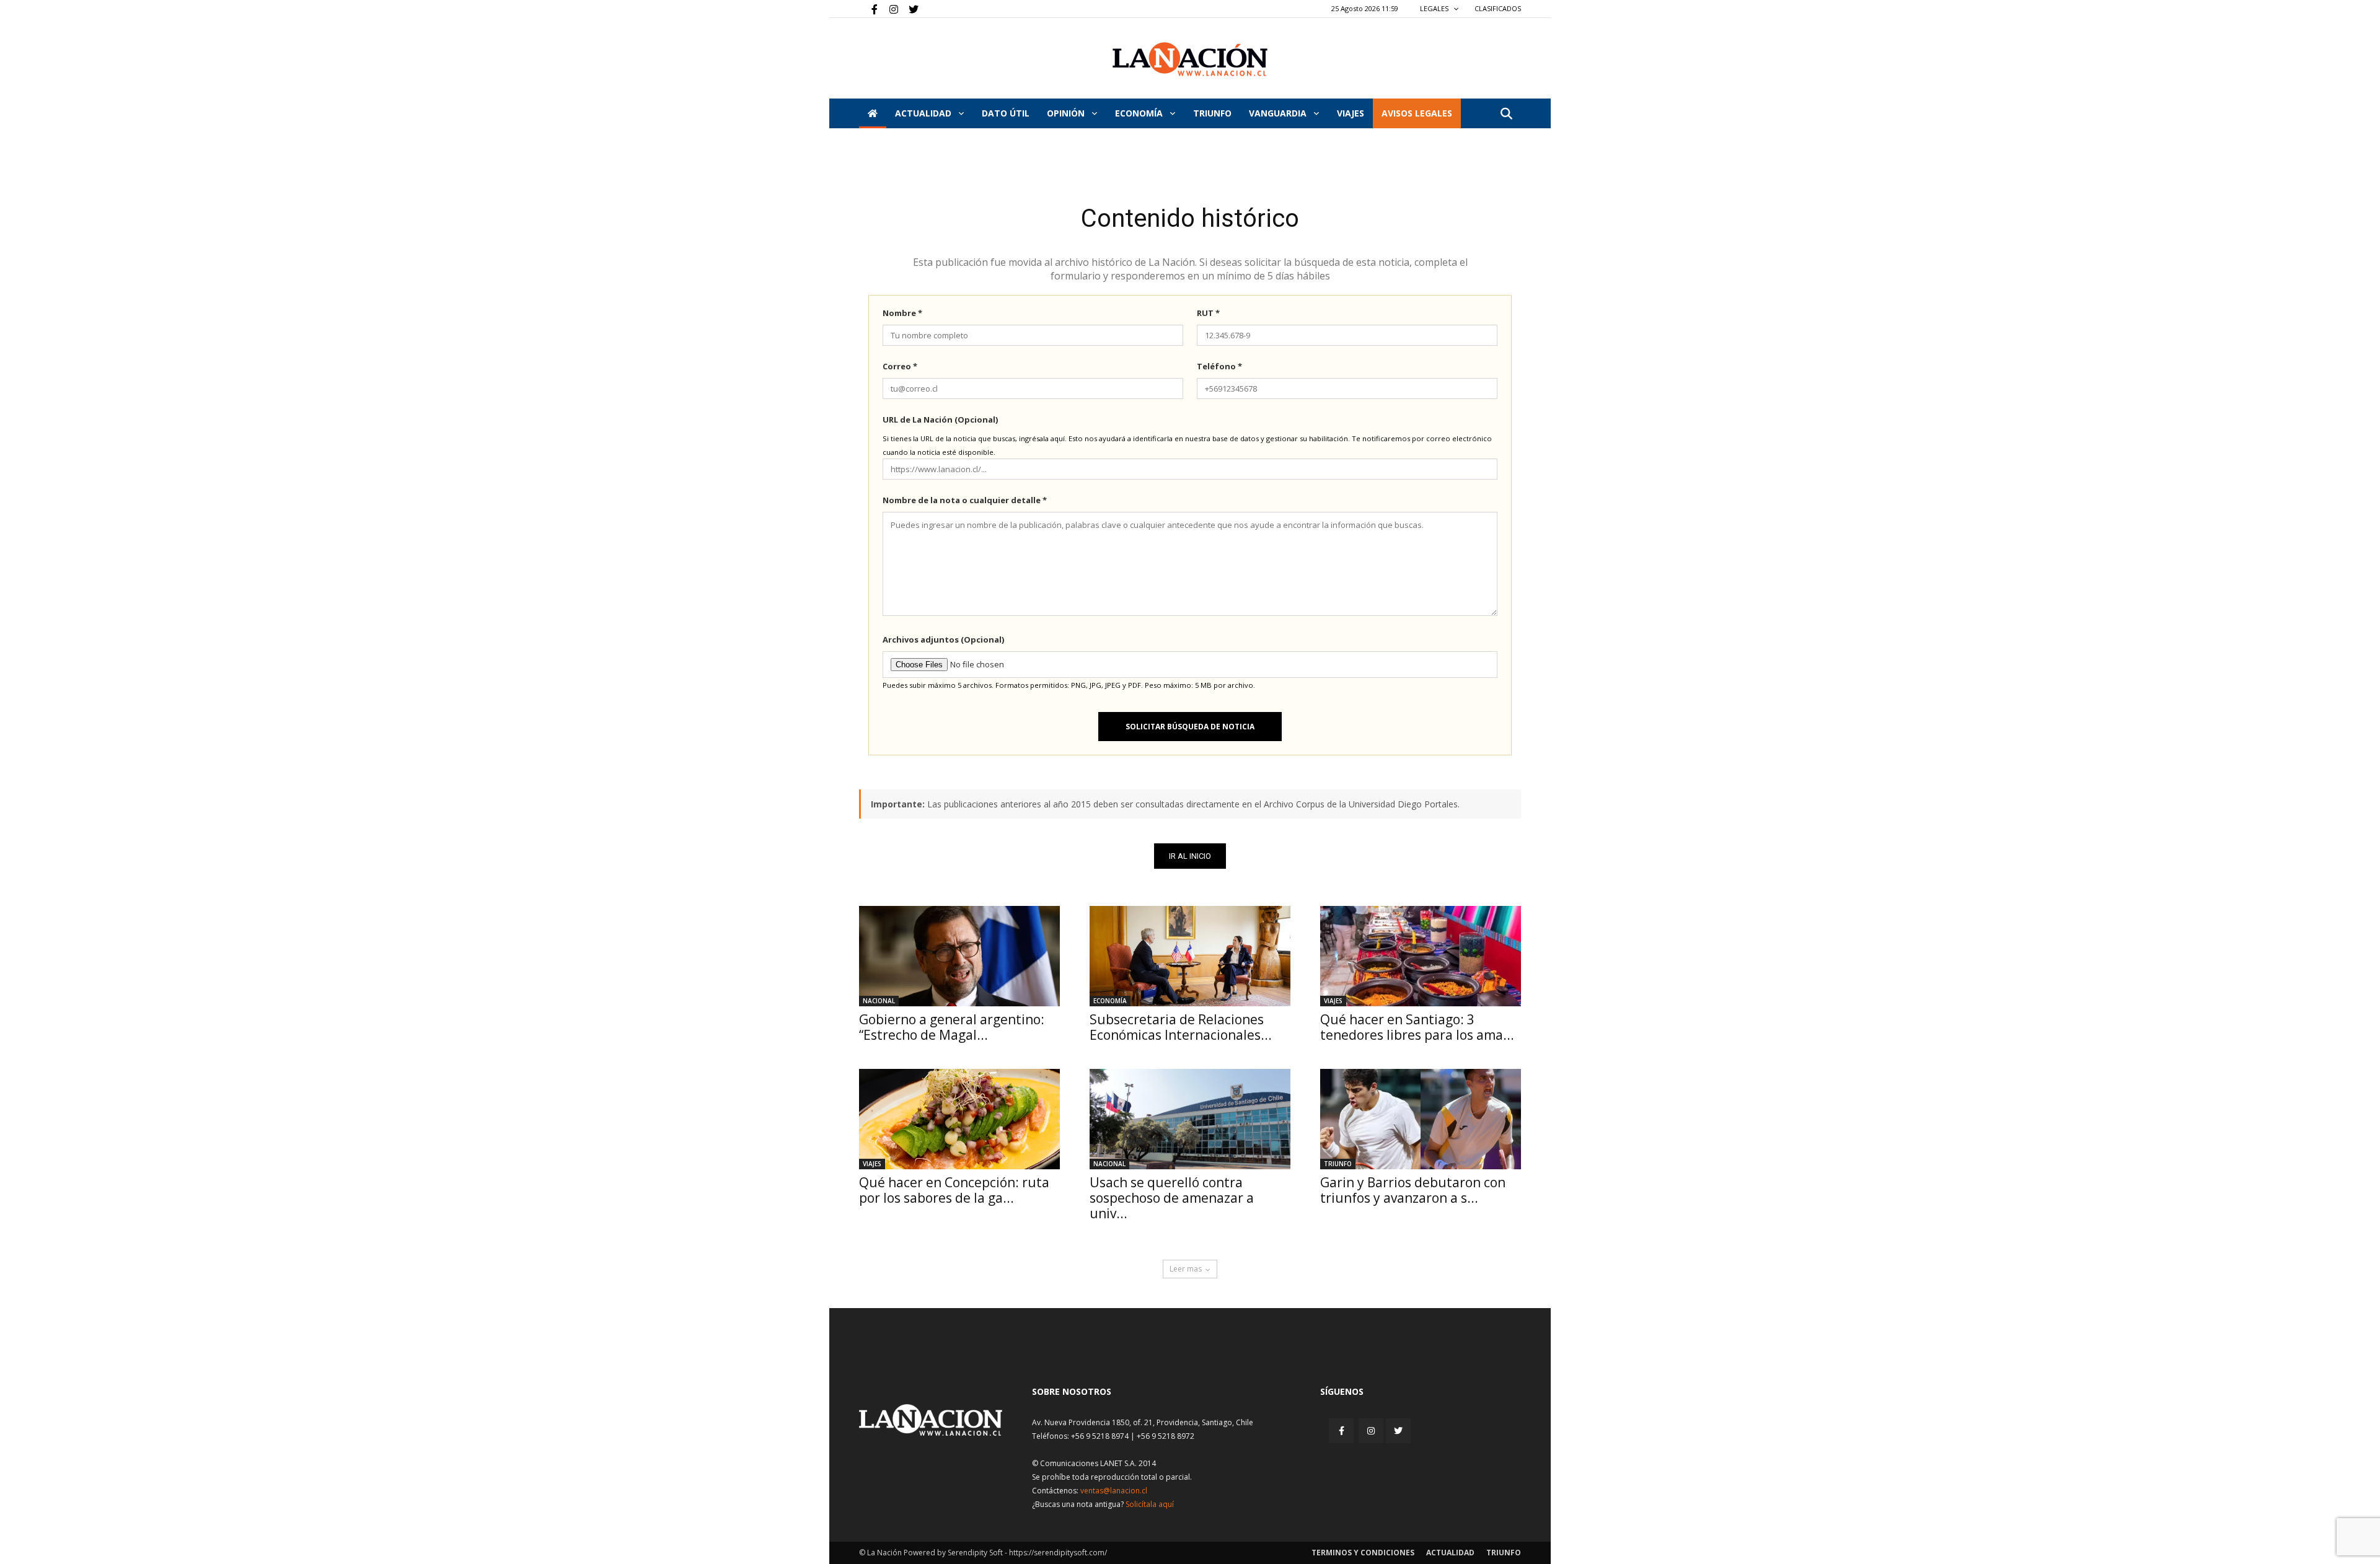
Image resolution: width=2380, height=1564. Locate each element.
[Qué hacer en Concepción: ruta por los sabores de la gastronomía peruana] (959, 1119)
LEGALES (1435, 8)
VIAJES (1351, 113)
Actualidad (924, 113)
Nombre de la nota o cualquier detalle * (965, 500)
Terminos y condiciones (1363, 1553)
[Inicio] (873, 113)
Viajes (1333, 1001)
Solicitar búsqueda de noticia (1190, 727)
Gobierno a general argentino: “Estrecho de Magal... (952, 1027)
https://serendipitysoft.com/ (1058, 1553)
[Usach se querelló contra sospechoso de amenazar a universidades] (1190, 1119)
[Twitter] (909, 9)
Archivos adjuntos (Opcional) (943, 639)
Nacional (879, 1001)
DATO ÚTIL (1006, 113)
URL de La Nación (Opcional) (940, 420)
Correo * (900, 366)
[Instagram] (889, 9)
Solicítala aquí (1150, 1504)
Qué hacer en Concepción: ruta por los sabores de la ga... (954, 1190)
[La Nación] (1190, 59)
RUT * (1208, 313)
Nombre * (902, 313)
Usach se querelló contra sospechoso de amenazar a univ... (1172, 1198)
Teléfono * (1219, 366)
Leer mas (1186, 1269)
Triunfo (1212, 113)
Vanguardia (1279, 113)
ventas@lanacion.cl (1114, 1491)
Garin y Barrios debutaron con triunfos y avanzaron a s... (1413, 1190)
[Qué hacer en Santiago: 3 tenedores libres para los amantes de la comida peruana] (1421, 956)
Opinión (1067, 113)
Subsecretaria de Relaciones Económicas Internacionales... (1181, 1027)
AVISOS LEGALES (1417, 113)
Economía (1140, 113)
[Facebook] (868, 9)
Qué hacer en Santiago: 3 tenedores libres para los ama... (1417, 1027)
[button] (1506, 114)
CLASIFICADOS (1498, 8)
